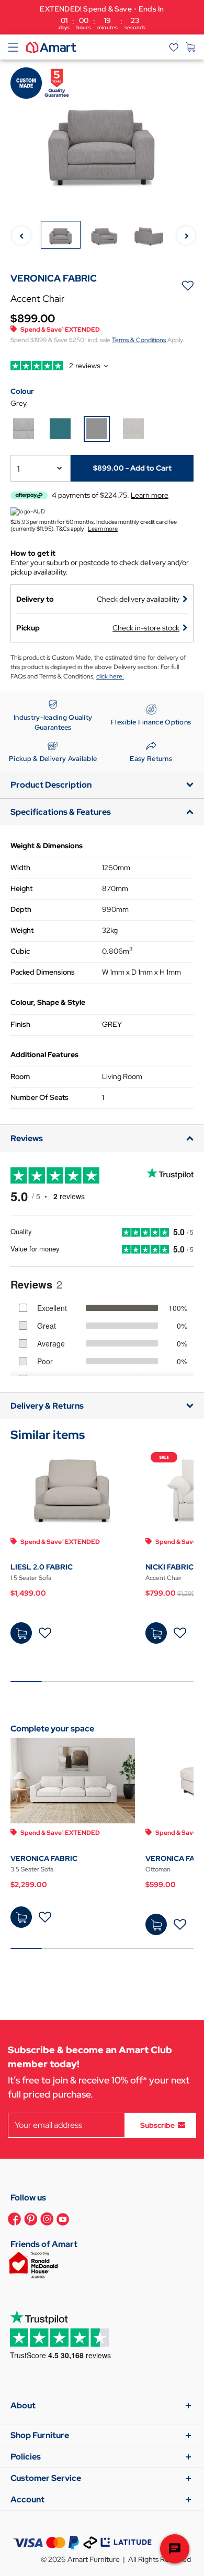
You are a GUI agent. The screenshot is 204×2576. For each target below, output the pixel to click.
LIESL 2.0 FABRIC (42, 1567)
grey (19, 403)
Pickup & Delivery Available (53, 759)
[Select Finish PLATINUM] (24, 429)
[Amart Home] (51, 46)
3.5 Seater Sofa (32, 1869)
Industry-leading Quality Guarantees (53, 723)
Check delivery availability (138, 599)
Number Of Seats (39, 1097)
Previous (21, 235)
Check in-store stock (146, 628)
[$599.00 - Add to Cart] (156, 1924)
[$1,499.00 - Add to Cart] (21, 1633)
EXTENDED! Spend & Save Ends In (102, 17)
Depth (21, 909)
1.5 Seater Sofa (31, 1578)
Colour (22, 391)
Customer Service (46, 2478)
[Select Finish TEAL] (60, 429)
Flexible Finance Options (151, 722)
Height (21, 888)
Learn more (103, 529)
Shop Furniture (40, 2435)
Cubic (20, 951)
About (23, 2405)
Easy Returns (151, 759)
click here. (110, 676)
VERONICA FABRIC (44, 1858)
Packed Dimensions (43, 972)
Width (20, 868)
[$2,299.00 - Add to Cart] (21, 1917)
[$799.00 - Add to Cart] (156, 1633)
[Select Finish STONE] (133, 429)
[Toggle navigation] (13, 47)
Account (27, 2499)
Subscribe (157, 2125)
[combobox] (41, 468)
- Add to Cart (132, 468)
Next (186, 235)
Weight (22, 930)
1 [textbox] (19, 469)
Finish (20, 1024)
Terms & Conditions (139, 340)
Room (20, 1076)
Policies (26, 2457)
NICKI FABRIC (169, 1567)
